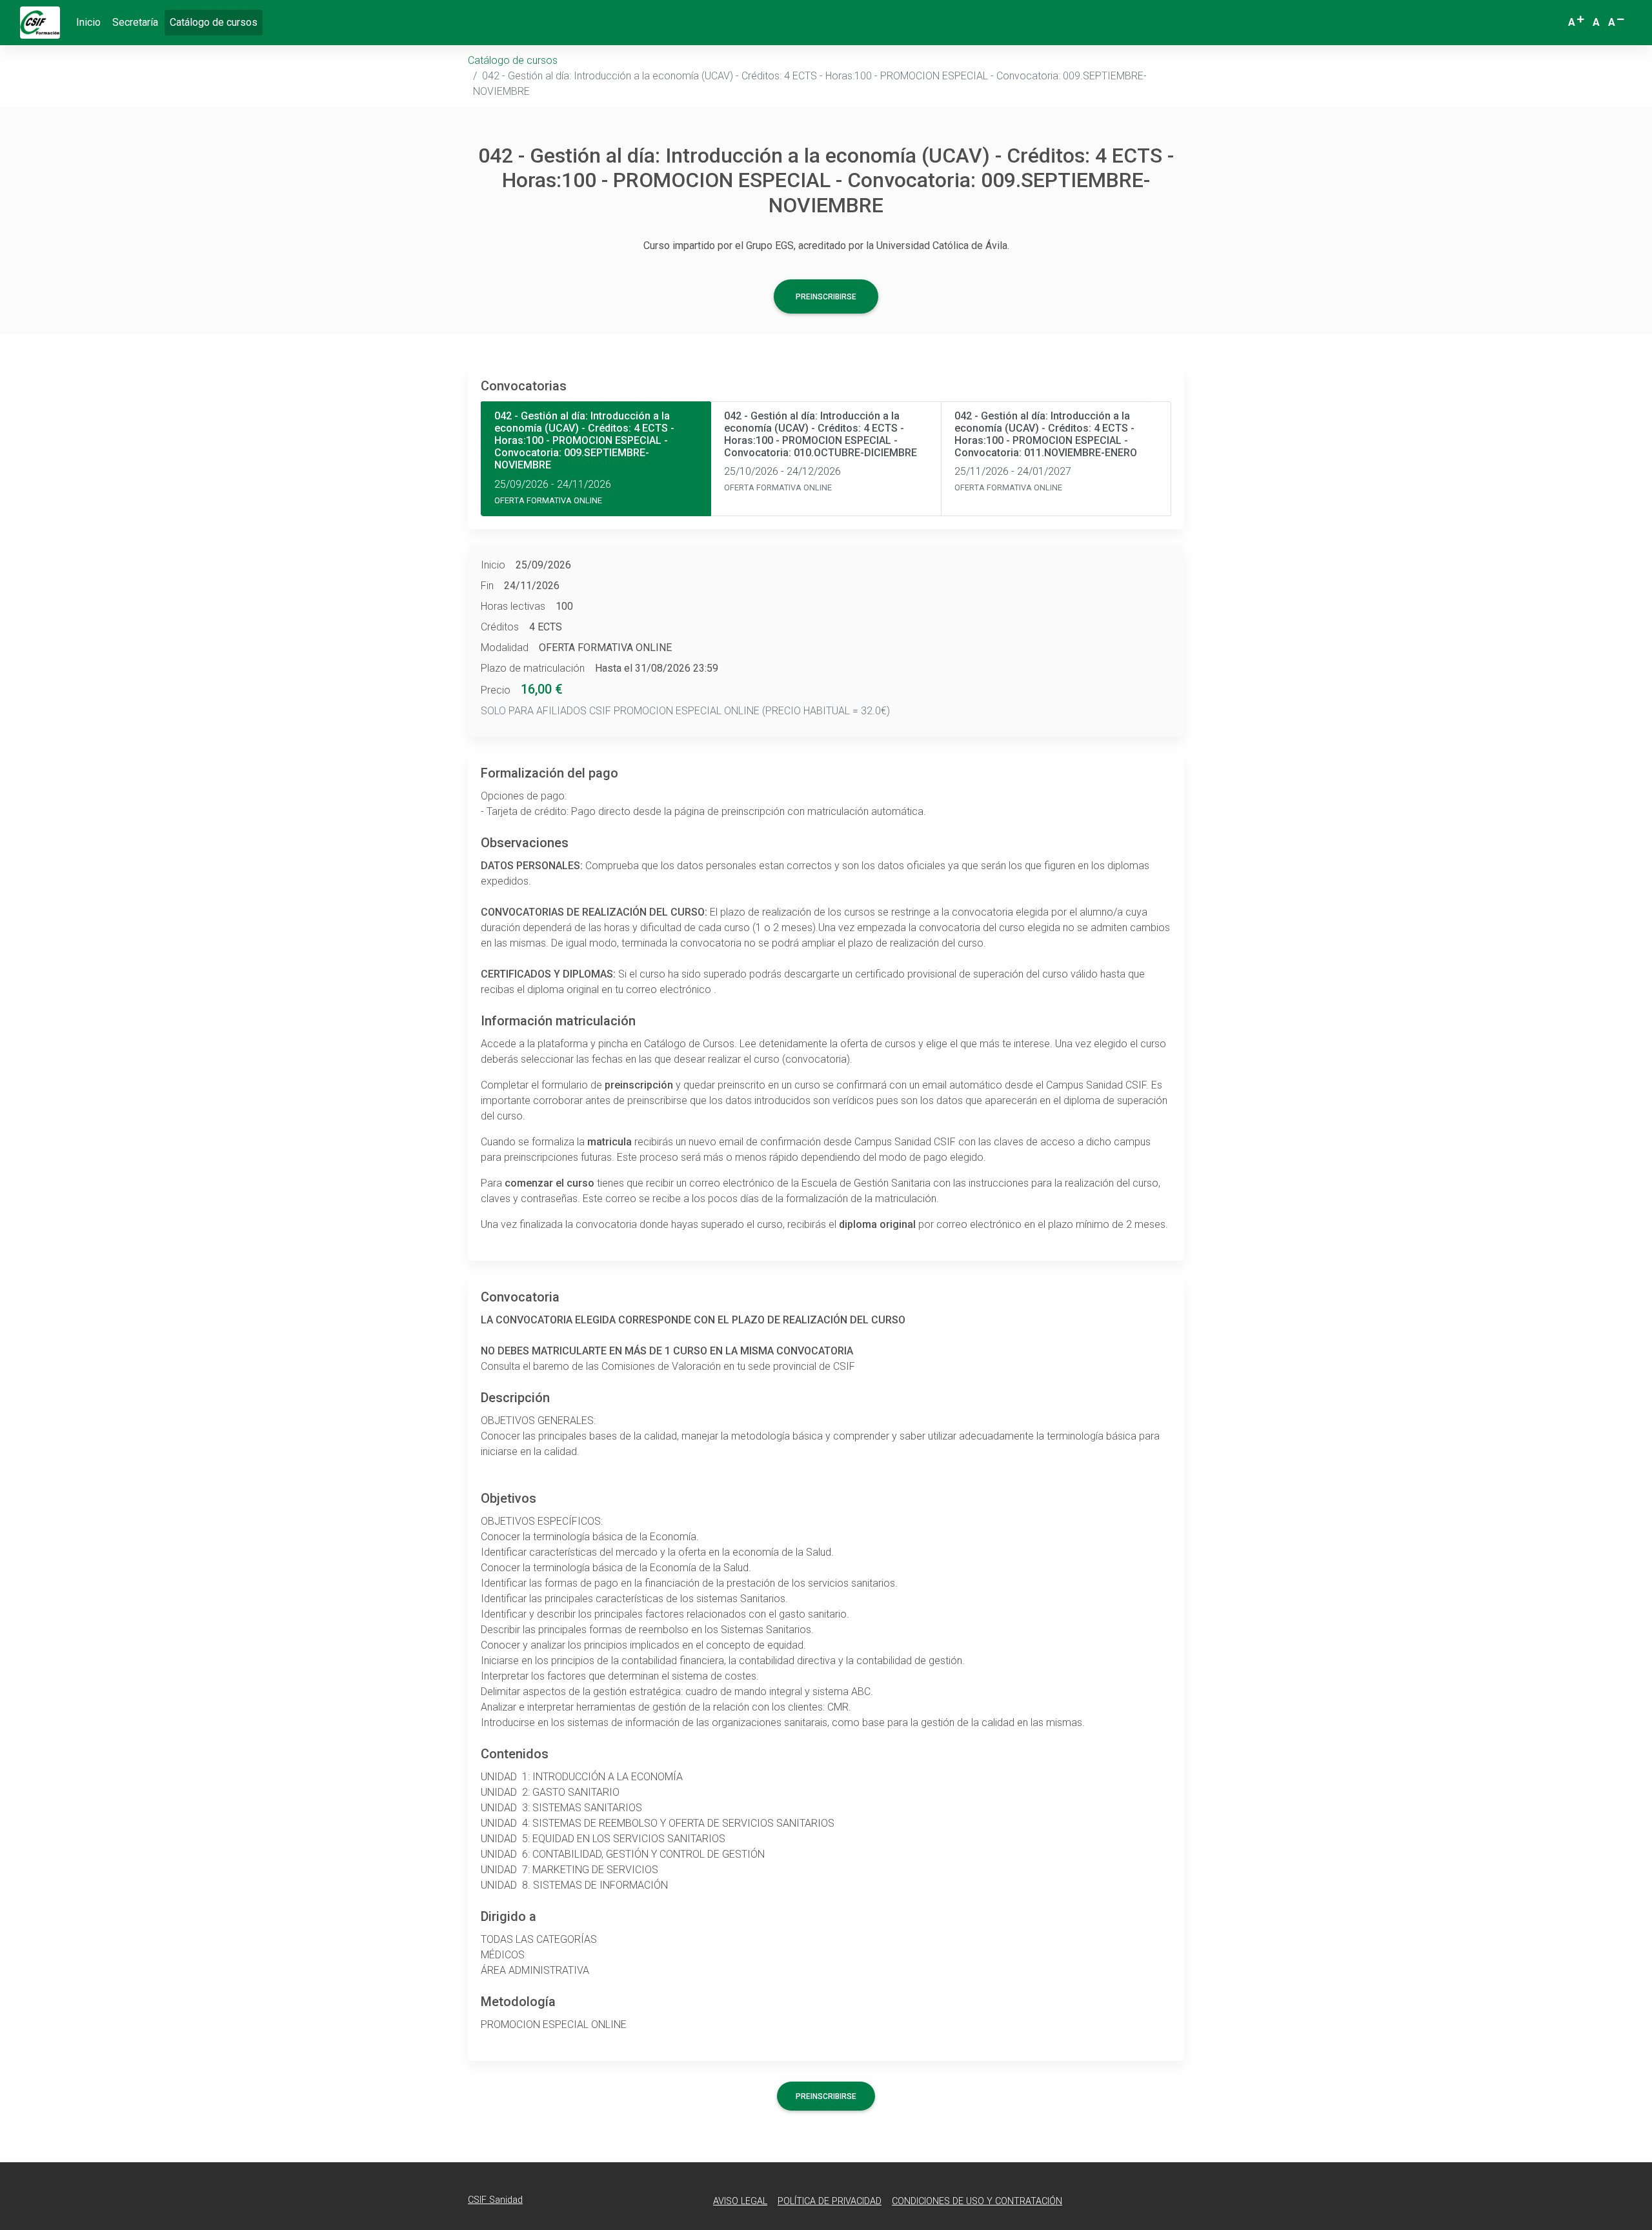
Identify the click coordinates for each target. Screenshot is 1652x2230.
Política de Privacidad (830, 2201)
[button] (1577, 23)
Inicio (88, 22)
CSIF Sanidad (495, 2200)
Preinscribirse (826, 297)
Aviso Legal (740, 2201)
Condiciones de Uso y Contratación (977, 2201)
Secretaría (135, 22)
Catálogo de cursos (216, 22)
